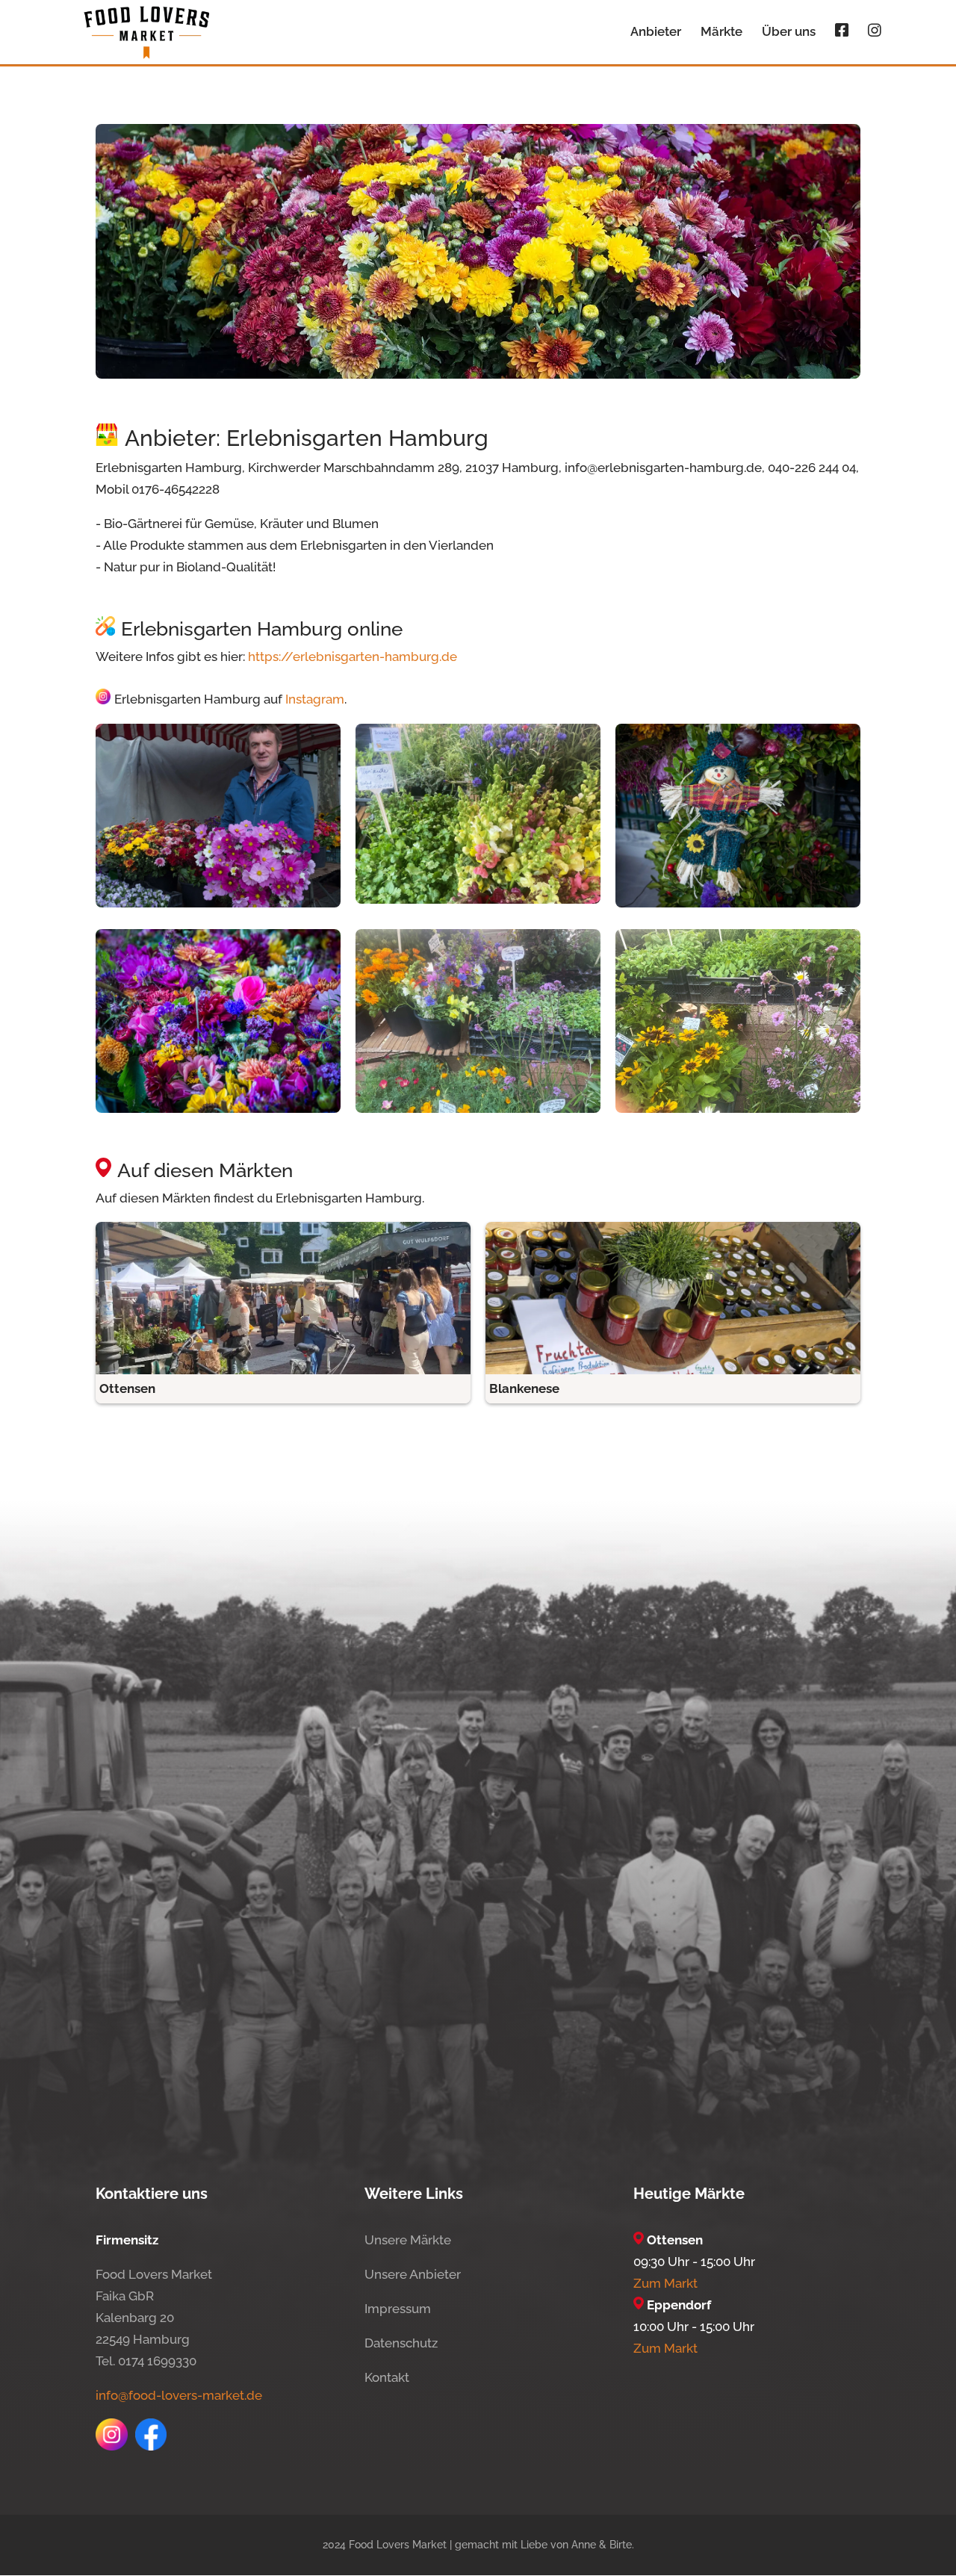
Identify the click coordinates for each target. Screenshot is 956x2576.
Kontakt (387, 2377)
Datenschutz (401, 2343)
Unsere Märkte (408, 2240)
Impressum (398, 2309)
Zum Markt (665, 2283)
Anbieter (656, 32)
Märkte (721, 32)
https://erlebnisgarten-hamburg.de (353, 657)
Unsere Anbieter (413, 2274)
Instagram (315, 700)
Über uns (789, 32)
